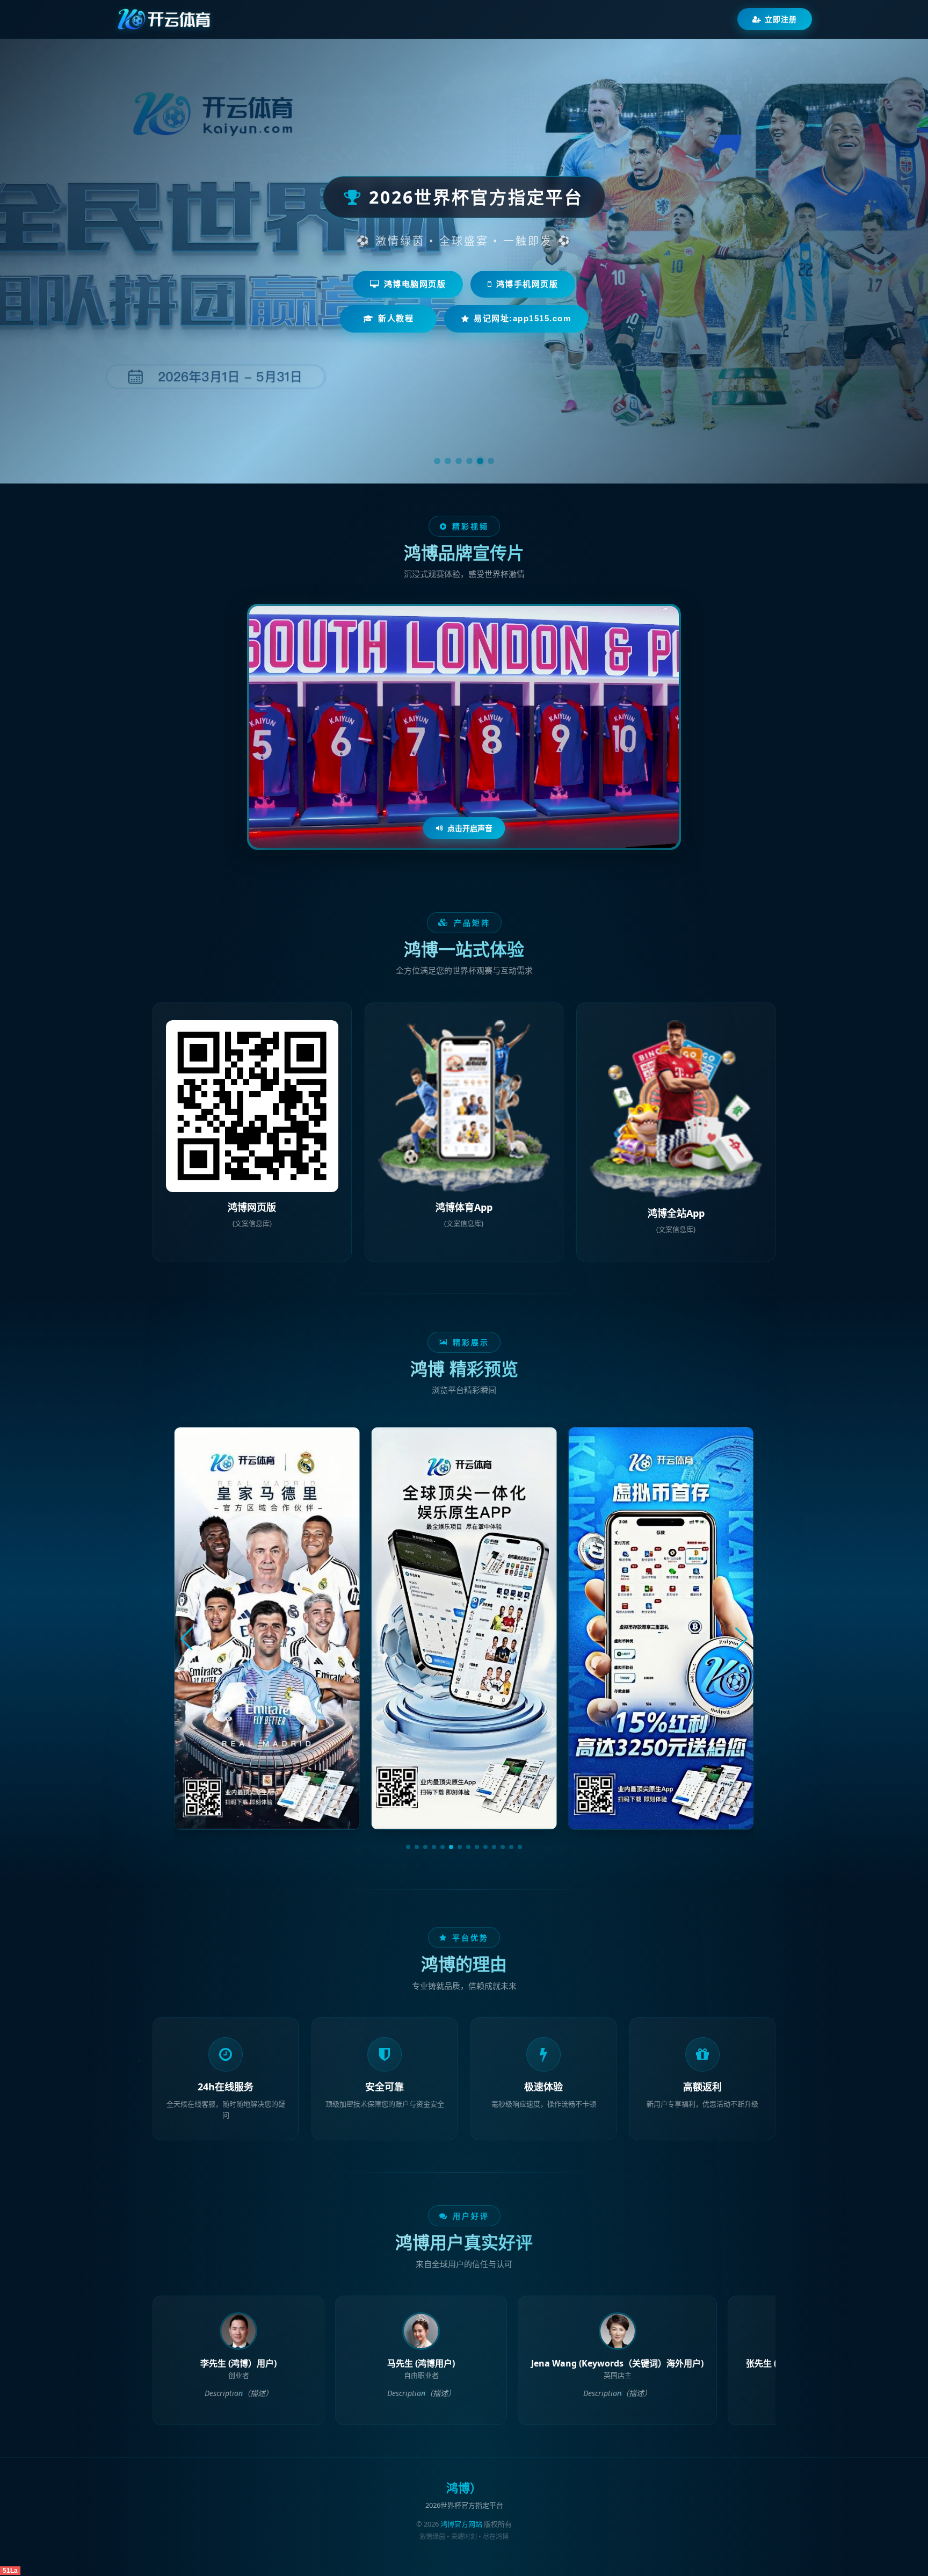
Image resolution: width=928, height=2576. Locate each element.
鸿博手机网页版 (527, 284)
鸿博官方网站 (461, 2524)
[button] (408, 1847)
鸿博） (464, 2488)
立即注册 (781, 19)
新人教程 (396, 318)
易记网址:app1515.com (522, 318)
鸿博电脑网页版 (415, 284)
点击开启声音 (470, 828)
